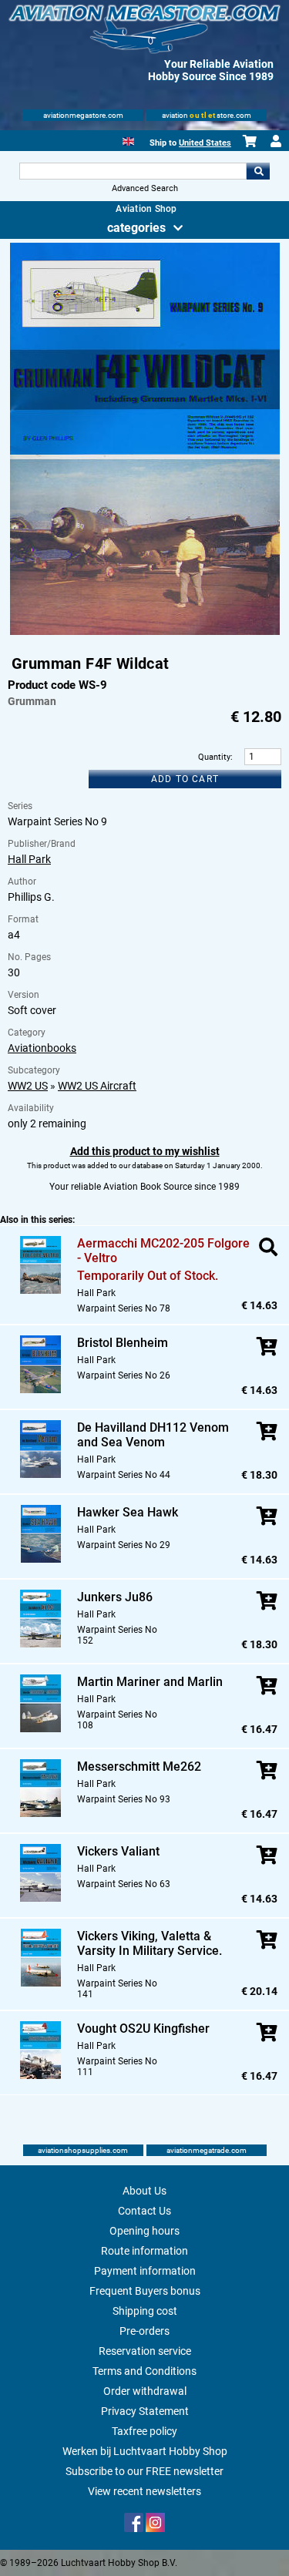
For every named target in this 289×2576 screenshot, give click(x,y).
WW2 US (28, 1086)
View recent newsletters (144, 2491)
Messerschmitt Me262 (139, 1767)
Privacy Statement (145, 2411)
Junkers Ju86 (115, 1597)
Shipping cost (145, 2311)
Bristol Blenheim (123, 1343)
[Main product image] (145, 632)
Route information (144, 2251)
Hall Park (29, 859)
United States (205, 143)
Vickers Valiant (118, 1851)
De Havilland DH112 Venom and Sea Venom (153, 1435)
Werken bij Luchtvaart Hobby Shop (145, 2451)
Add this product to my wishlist (145, 1151)
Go (258, 171)
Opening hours (144, 2231)
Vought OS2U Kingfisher (143, 2029)
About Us (144, 2191)
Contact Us (144, 2211)
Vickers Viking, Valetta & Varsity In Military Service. (150, 1943)
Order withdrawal (145, 2391)
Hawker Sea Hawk (128, 1512)
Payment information (145, 2271)
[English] (128, 140)
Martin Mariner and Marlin (150, 1682)
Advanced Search (145, 188)
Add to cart (185, 779)
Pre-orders (144, 2331)
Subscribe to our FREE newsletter (144, 2471)
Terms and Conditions (144, 2371)
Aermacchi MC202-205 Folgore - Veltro (163, 1251)
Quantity (214, 757)
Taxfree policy (144, 2431)
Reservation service (145, 2351)
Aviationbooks (42, 1048)
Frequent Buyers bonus (145, 2291)
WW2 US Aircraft (97, 1086)
